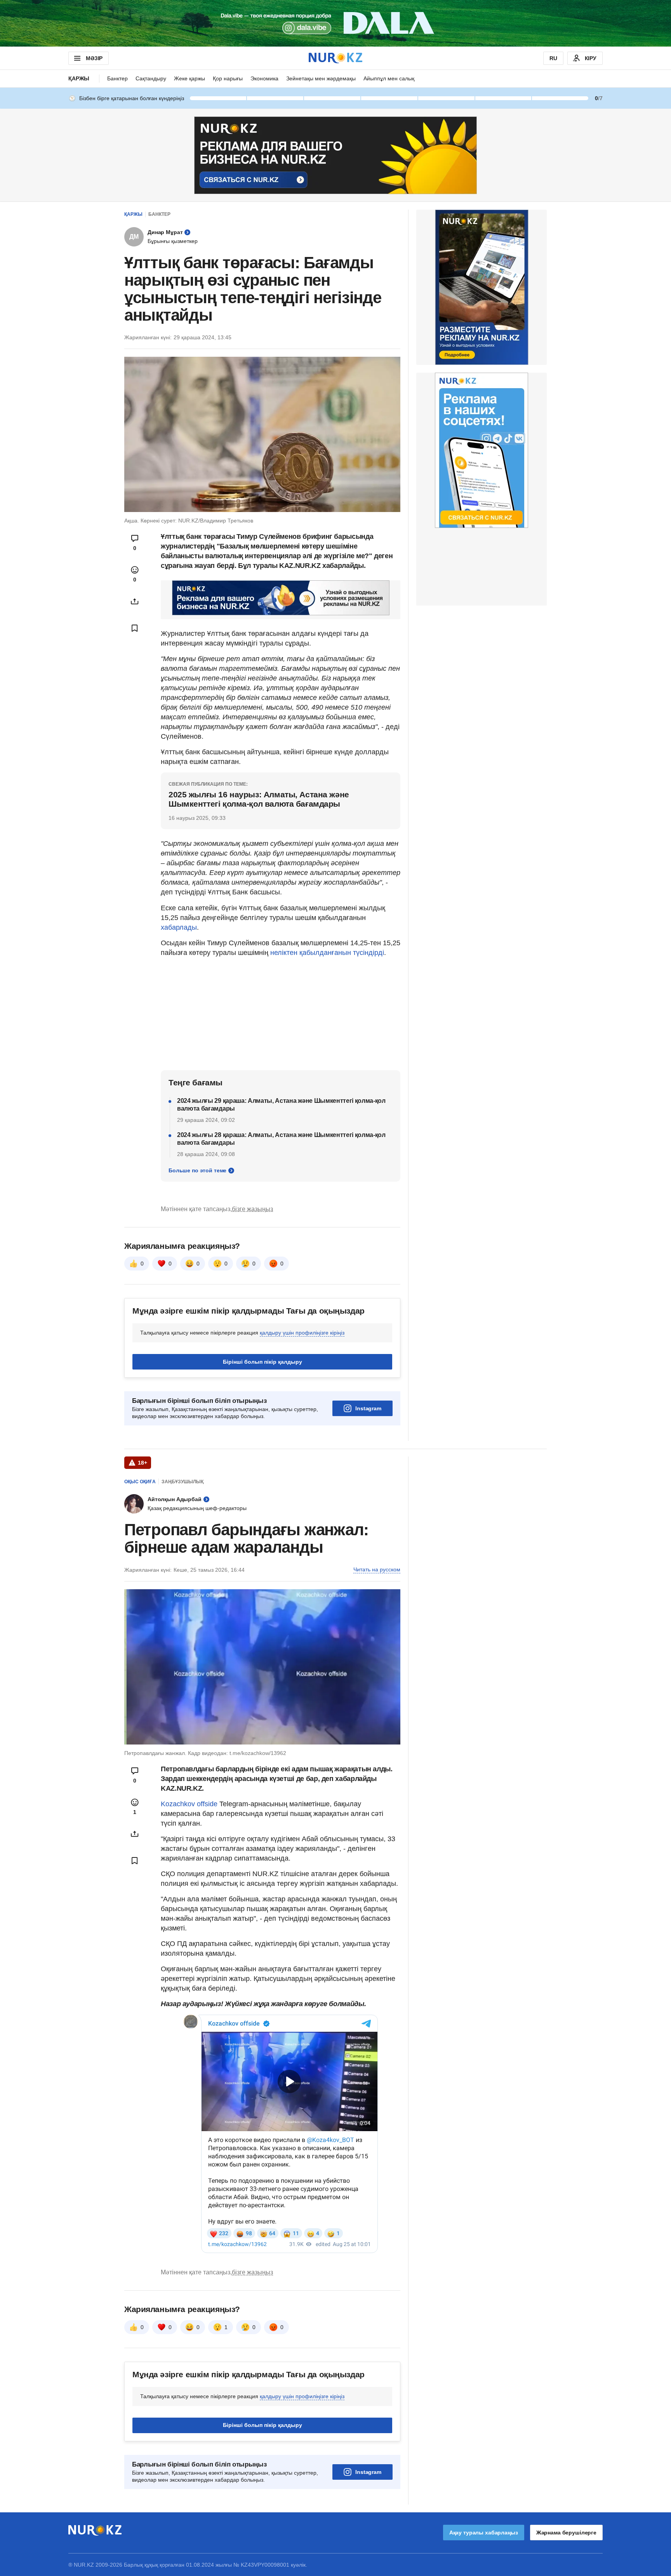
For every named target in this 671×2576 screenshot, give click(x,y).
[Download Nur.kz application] (335, 23)
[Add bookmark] (135, 628)
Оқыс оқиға (140, 1482)
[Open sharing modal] (135, 601)
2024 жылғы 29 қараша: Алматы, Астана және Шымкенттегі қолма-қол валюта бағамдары (281, 1105)
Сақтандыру (151, 78)
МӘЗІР (94, 58)
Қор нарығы (228, 78)
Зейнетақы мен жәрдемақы (321, 78)
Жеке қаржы (189, 78)
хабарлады (179, 927)
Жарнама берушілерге (566, 2533)
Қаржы (79, 78)
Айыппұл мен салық (389, 78)
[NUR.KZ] (335, 58)
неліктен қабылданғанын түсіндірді (327, 953)
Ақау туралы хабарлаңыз (484, 2533)
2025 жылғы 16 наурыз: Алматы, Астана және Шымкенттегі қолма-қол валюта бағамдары (259, 799)
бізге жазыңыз (252, 1209)
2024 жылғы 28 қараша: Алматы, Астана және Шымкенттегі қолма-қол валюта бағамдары (281, 1139)
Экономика (264, 78)
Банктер (117, 78)
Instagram (368, 1408)
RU (553, 58)
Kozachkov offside (189, 1804)
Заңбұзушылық (183, 1482)
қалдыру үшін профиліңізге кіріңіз (302, 1333)
